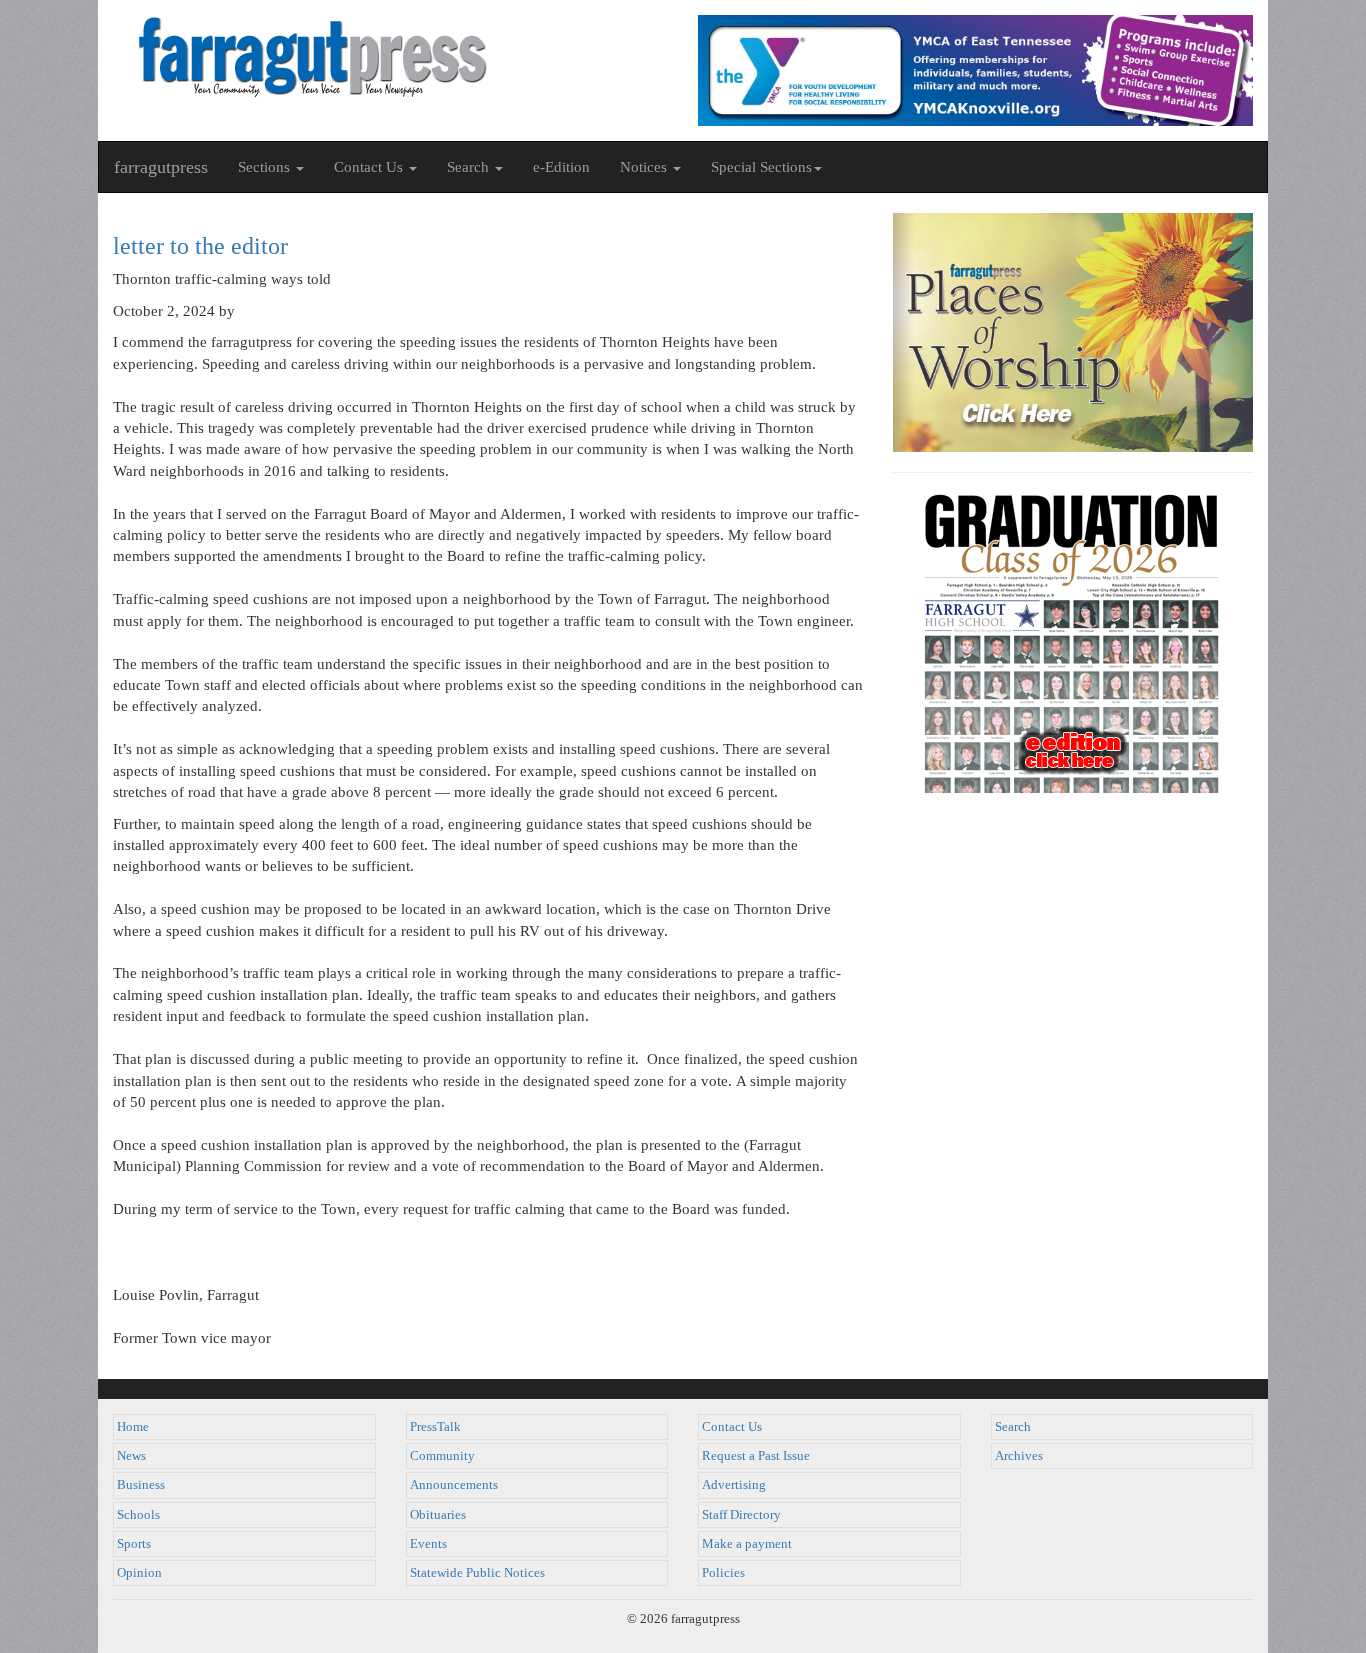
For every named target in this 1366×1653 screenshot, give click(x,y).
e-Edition (561, 167)
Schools (138, 1515)
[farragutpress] (390, 57)
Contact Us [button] (370, 167)
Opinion (139, 1573)
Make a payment (747, 1544)
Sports (134, 1544)
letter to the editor (200, 246)
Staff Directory (741, 1515)
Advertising (734, 1485)
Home (133, 1427)
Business (141, 1485)
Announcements (454, 1485)
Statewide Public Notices (477, 1573)
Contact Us (732, 1427)
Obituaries (438, 1515)
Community (442, 1456)
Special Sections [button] (761, 167)
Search (1013, 1427)
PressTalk (435, 1427)
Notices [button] (645, 167)
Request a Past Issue (756, 1456)
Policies (723, 1573)
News (131, 1456)
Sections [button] (266, 167)
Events (428, 1544)
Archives (1019, 1456)
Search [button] (470, 167)
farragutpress (161, 167)
